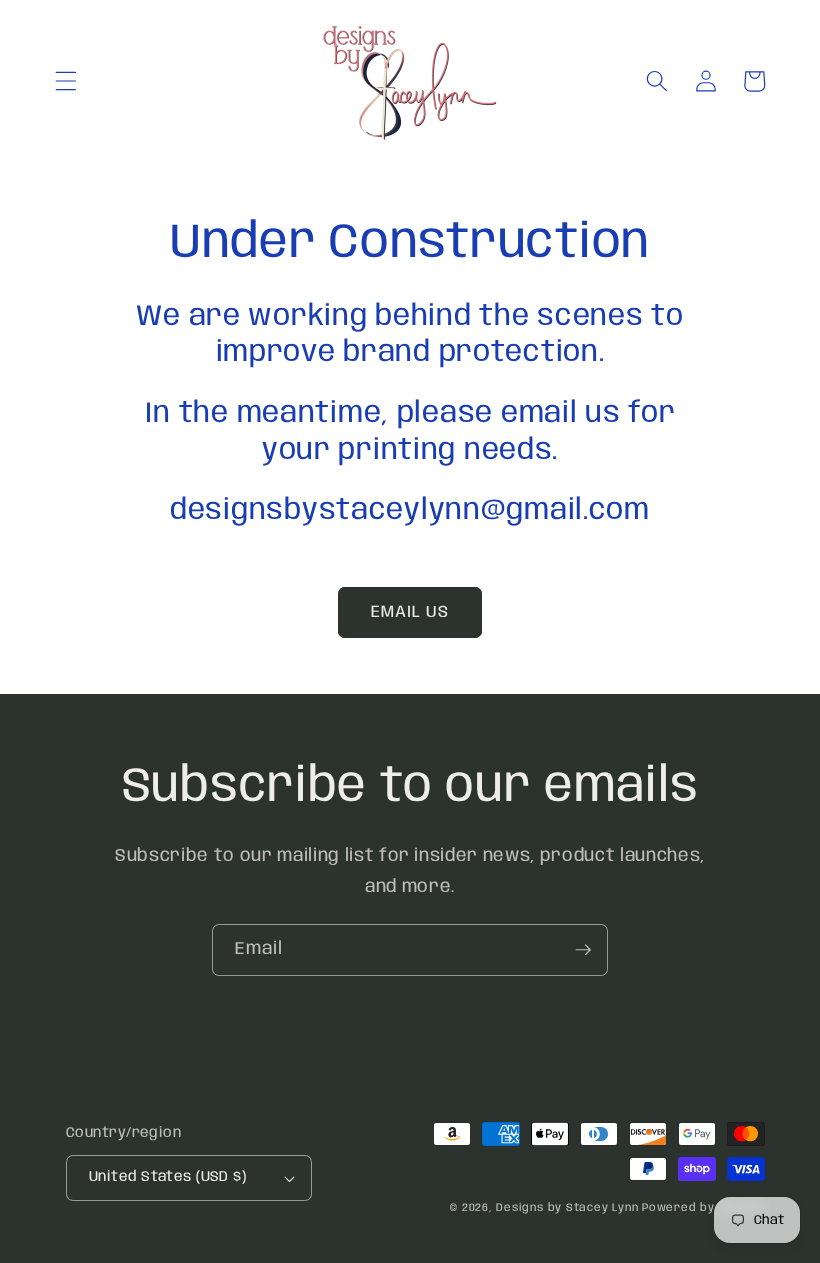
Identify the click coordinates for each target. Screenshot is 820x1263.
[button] (66, 81)
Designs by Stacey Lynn (567, 1208)
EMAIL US (410, 612)
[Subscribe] (583, 950)
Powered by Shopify (703, 1208)
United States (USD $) (167, 1177)
